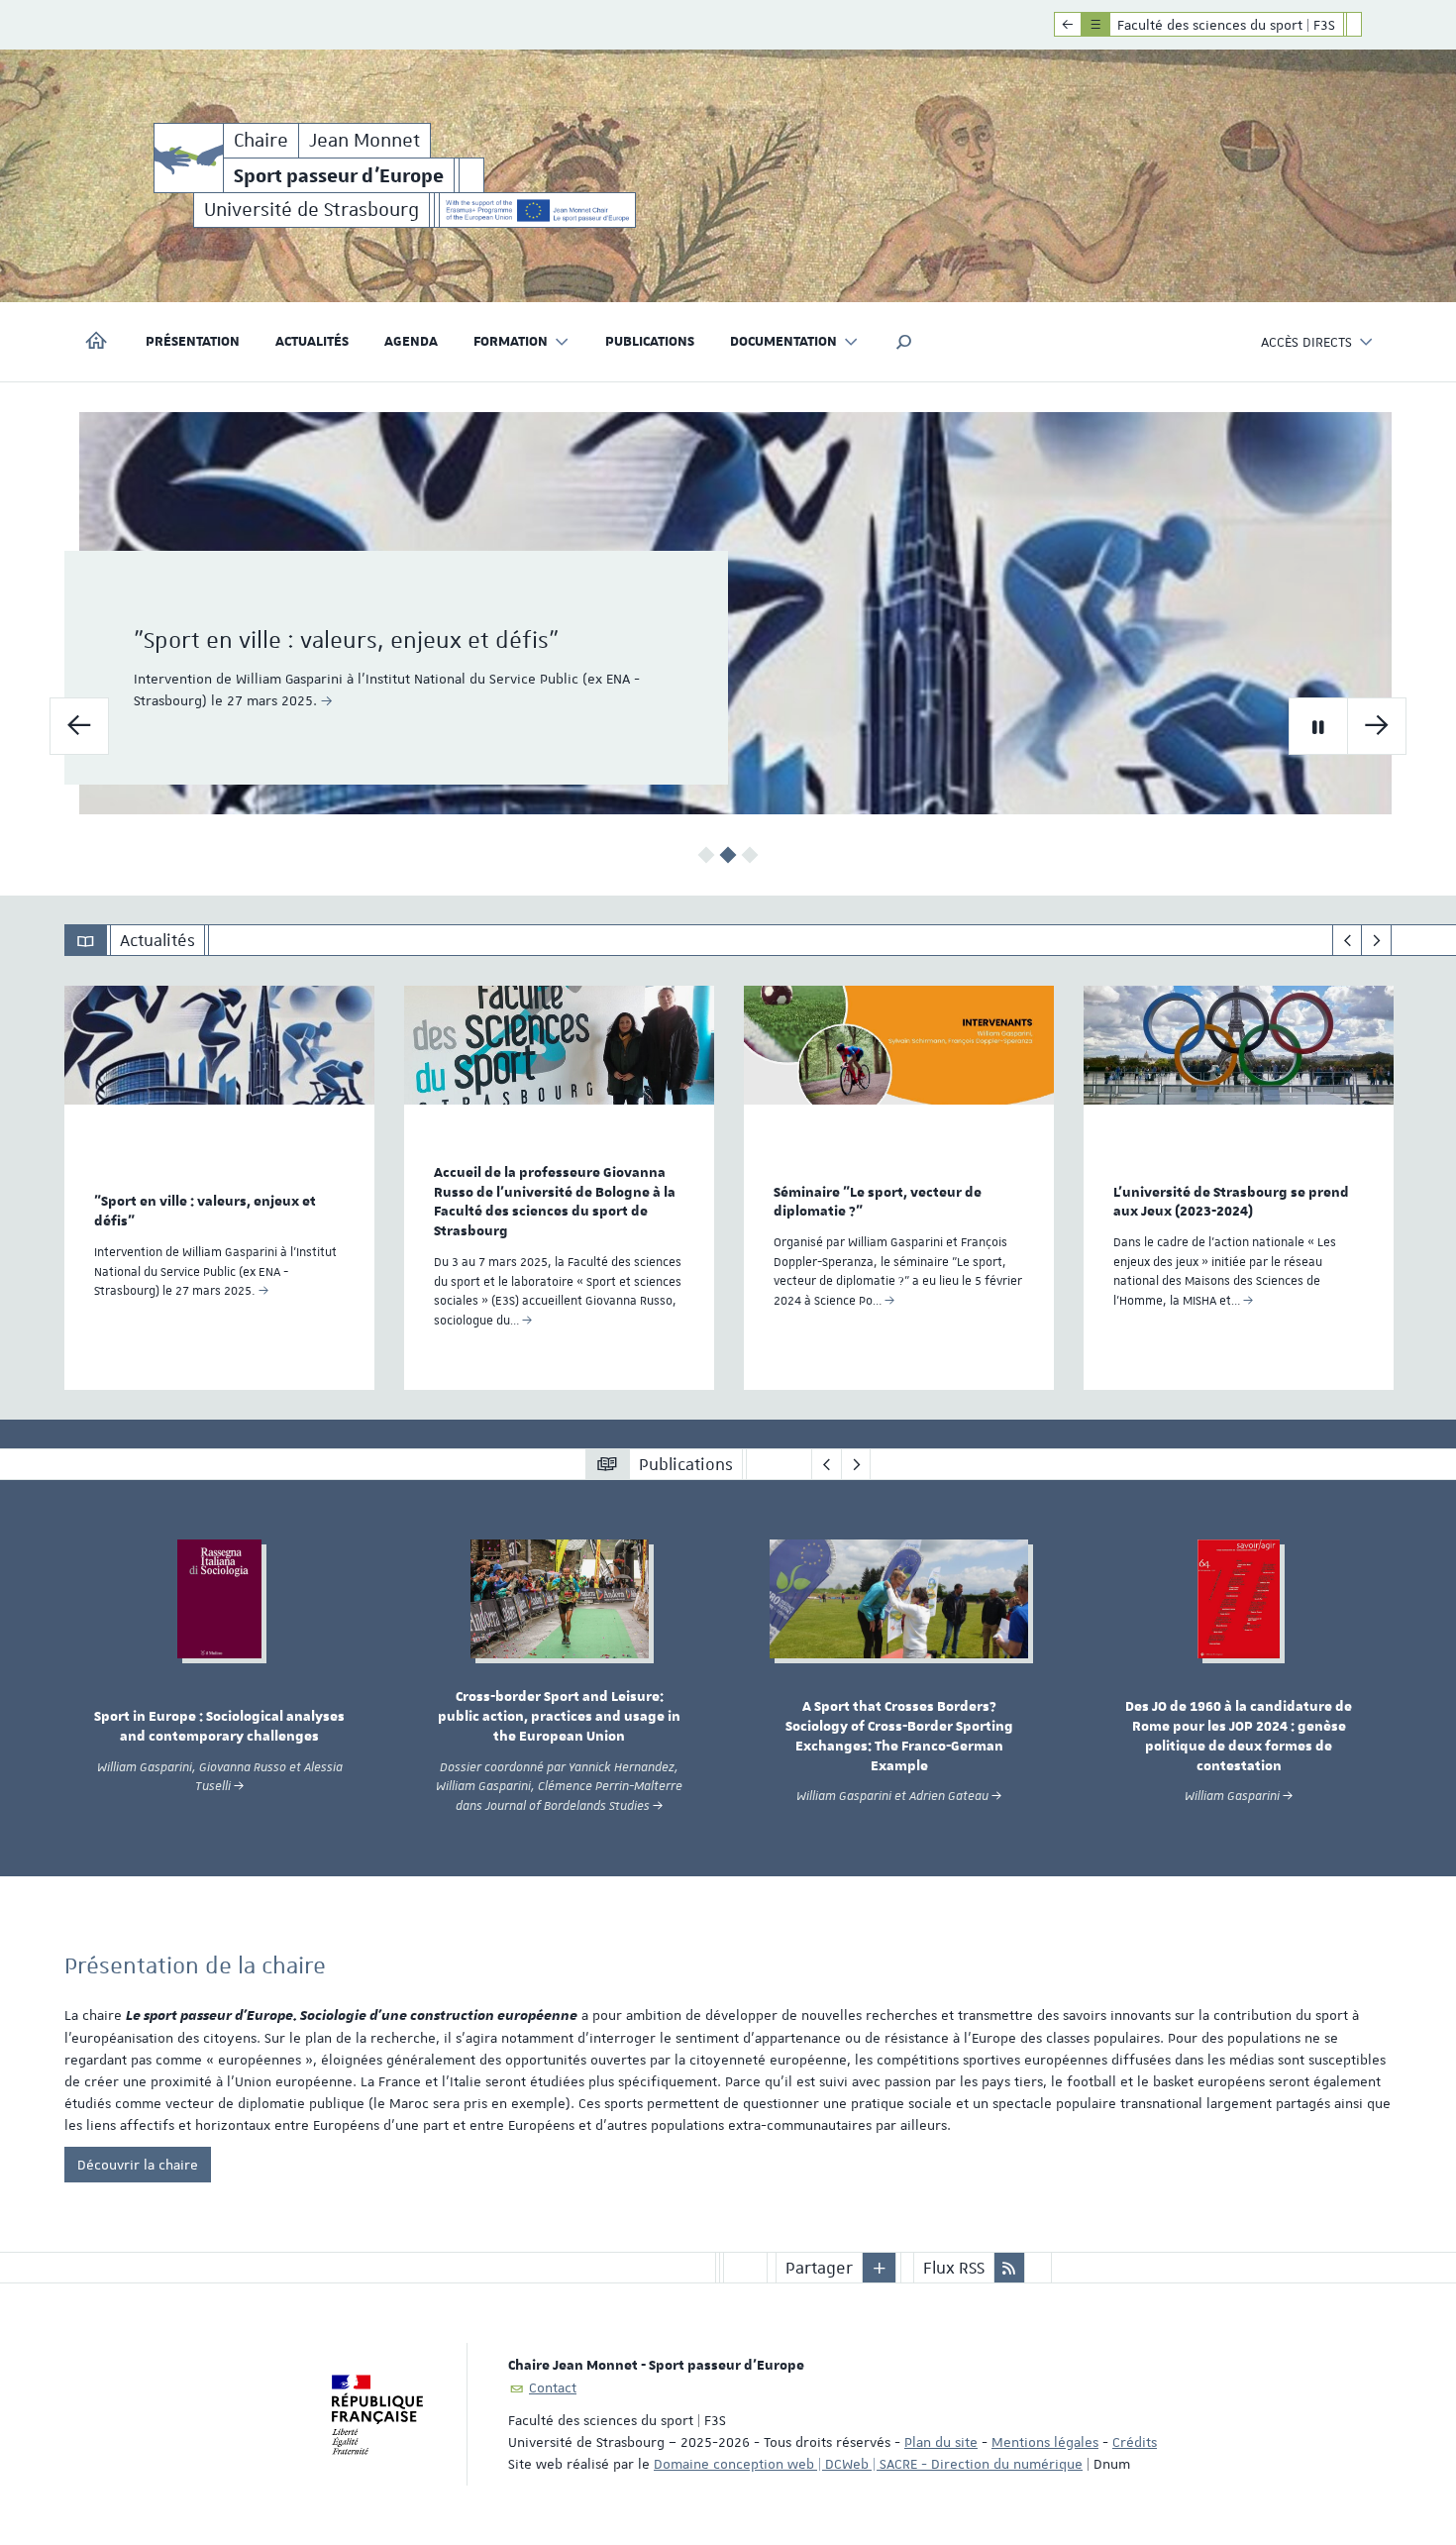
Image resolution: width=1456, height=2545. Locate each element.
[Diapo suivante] (1377, 726)
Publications (650, 342)
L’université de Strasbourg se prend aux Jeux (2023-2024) (1231, 1203)
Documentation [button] (783, 342)
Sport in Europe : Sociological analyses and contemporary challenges (219, 1727)
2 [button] (728, 855)
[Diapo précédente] (79, 726)
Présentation (193, 342)
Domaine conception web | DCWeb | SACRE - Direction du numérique (868, 2464)
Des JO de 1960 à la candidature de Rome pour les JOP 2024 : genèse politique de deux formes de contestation (1239, 1736)
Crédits (1135, 2442)
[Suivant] (1376, 940)
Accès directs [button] (1306, 342)
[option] (728, 613)
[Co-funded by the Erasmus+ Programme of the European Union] (537, 210)
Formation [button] (511, 342)
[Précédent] (1348, 940)
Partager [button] (819, 2268)
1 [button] (707, 855)
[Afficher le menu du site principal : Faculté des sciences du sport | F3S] (1068, 25)
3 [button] (750, 855)
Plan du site (941, 2442)
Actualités (312, 342)
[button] (904, 342)
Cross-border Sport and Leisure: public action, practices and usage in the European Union (559, 1717)
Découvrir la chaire (138, 2165)
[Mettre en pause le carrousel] (1318, 726)
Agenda (411, 342)
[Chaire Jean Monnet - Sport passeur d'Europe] (189, 158)
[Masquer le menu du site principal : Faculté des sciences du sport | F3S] (1369, 25)
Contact (553, 2387)
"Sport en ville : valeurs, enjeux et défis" (346, 640)
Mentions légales (1045, 2442)
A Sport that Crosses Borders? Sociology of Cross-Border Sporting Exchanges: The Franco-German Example (899, 1736)
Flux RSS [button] (954, 2268)
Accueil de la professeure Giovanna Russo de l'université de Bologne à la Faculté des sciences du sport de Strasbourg (555, 1202)
